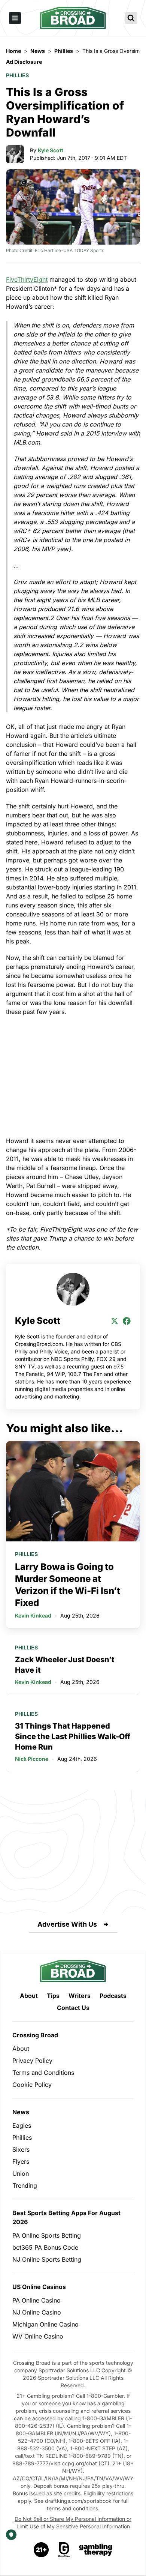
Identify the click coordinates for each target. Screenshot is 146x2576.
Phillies (17, 75)
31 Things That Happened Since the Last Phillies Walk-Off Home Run (73, 1736)
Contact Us (73, 2008)
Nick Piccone (32, 1759)
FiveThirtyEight (27, 279)
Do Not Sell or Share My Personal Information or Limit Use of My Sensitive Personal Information (73, 2523)
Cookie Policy (32, 2085)
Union (21, 2173)
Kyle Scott (51, 150)
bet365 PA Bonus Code (45, 2247)
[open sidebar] (15, 18)
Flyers (21, 2161)
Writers (80, 1996)
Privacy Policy (32, 2061)
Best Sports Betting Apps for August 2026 (66, 2217)
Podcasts (113, 1996)
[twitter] (115, 1321)
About (29, 1996)
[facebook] (127, 1321)
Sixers (21, 2149)
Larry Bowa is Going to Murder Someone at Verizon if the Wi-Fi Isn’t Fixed (68, 1585)
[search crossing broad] (131, 18)
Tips (53, 1996)
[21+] (42, 2550)
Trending (25, 2185)
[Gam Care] (64, 2550)
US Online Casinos (39, 2287)
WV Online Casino (38, 2336)
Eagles (22, 2125)
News (21, 2112)
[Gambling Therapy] (96, 2550)
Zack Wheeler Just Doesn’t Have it (65, 1665)
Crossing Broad (35, 2035)
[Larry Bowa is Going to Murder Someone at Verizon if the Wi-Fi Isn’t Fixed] (73, 1491)
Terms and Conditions (43, 2073)
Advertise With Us (67, 1924)
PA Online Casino (36, 2300)
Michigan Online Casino (45, 2324)
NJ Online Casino (37, 2312)
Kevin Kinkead (33, 1615)
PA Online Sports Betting (47, 2235)
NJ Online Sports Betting (47, 2259)
